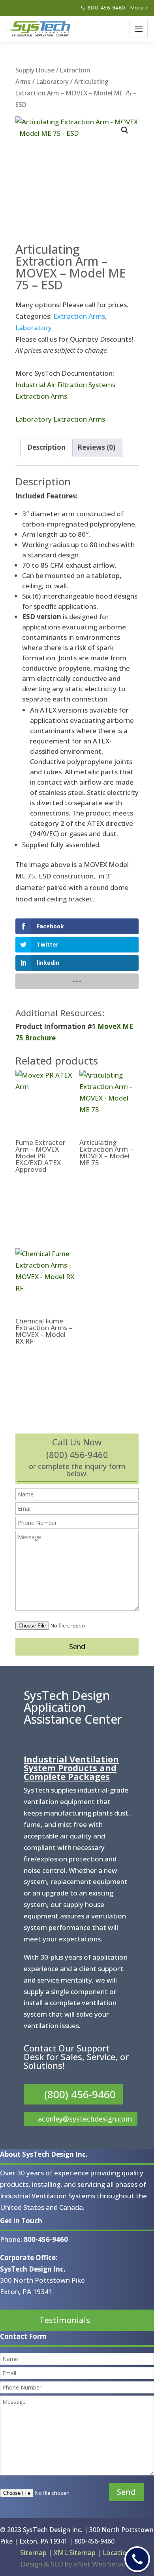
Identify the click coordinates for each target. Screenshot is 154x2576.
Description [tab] (46, 447)
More (139, 8)
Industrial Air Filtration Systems (65, 385)
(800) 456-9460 (80, 2094)
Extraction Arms (79, 316)
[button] (125, 130)
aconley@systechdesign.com (85, 2119)
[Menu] (139, 29)
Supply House (35, 70)
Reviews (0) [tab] (96, 447)
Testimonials (65, 2320)
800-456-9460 (107, 8)
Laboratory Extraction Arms (60, 419)
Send (77, 1646)
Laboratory (53, 82)
